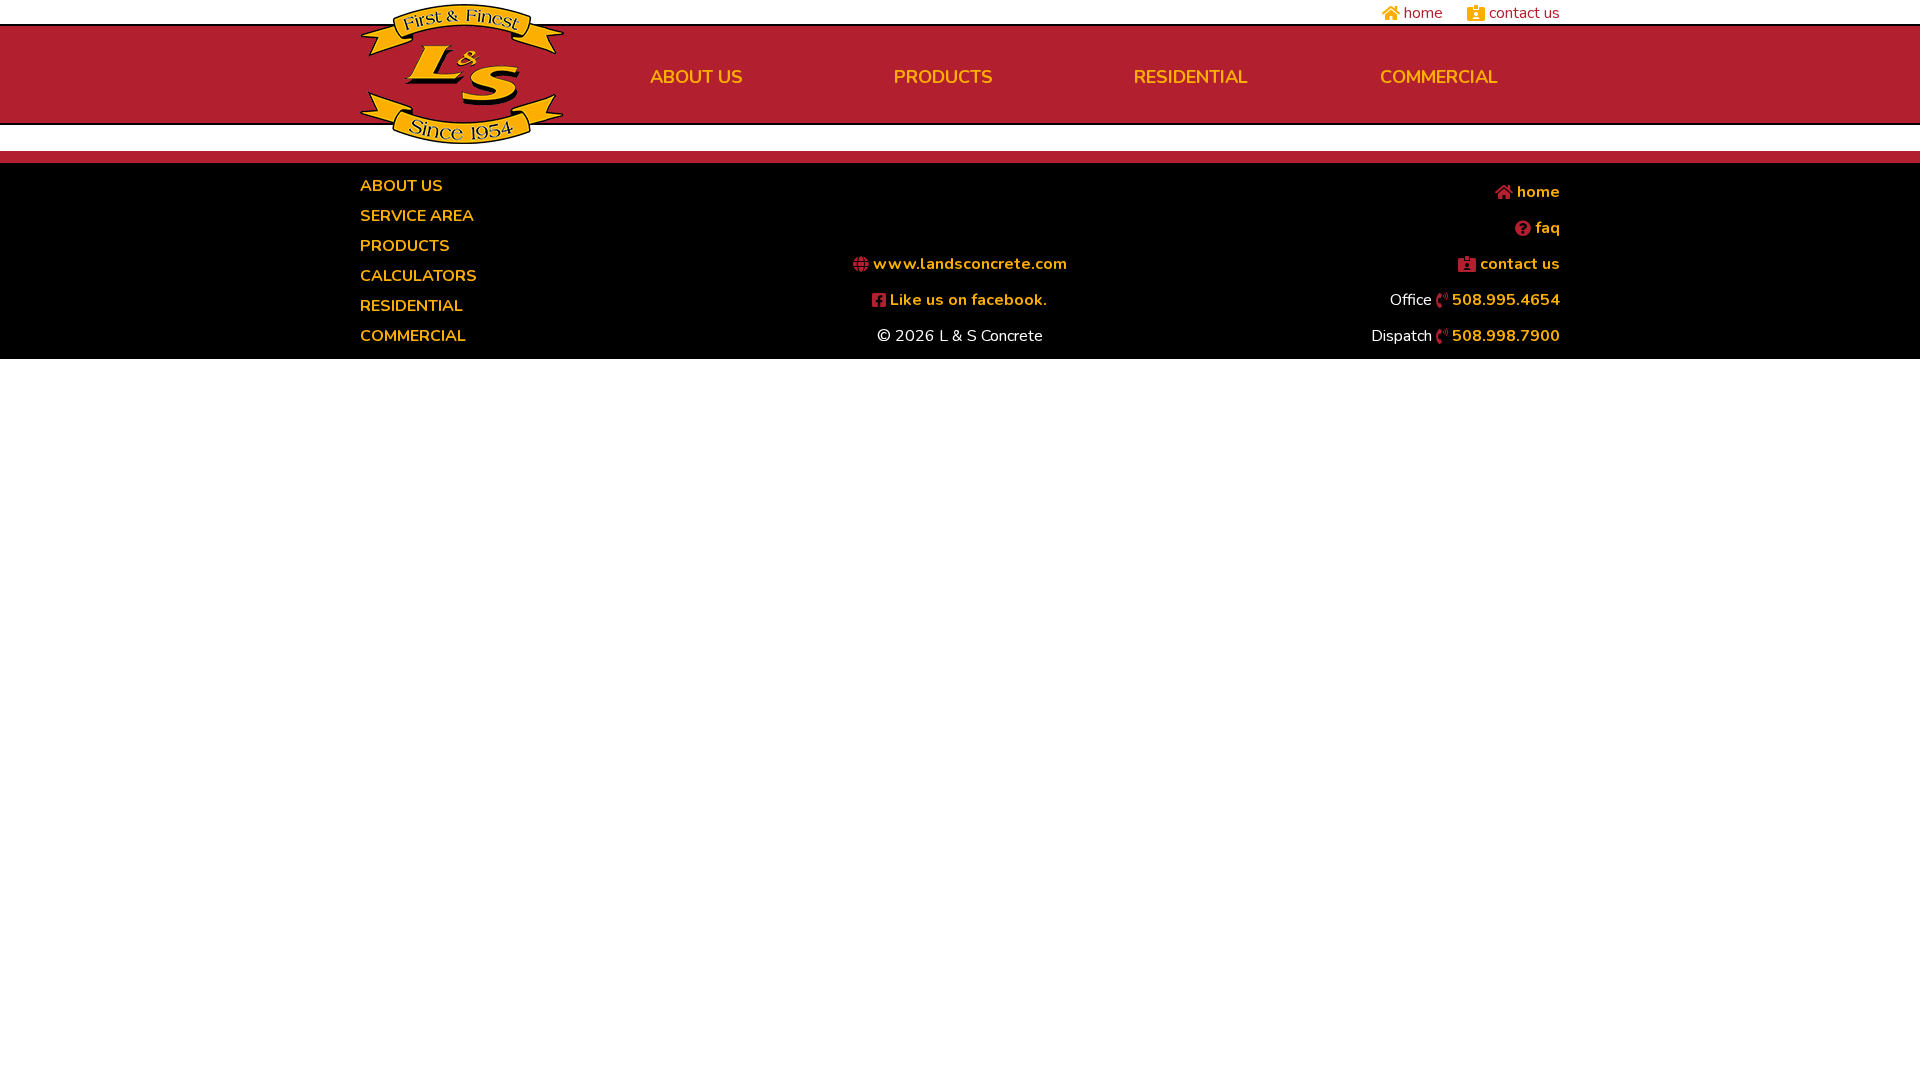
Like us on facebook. (966, 300)
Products (405, 246)
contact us (1522, 13)
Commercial (413, 336)
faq (1545, 228)
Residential (411, 306)
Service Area (417, 216)
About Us (401, 186)
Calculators (418, 276)
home (1421, 13)
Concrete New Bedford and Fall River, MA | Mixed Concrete (462, 74)
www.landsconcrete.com (968, 264)
